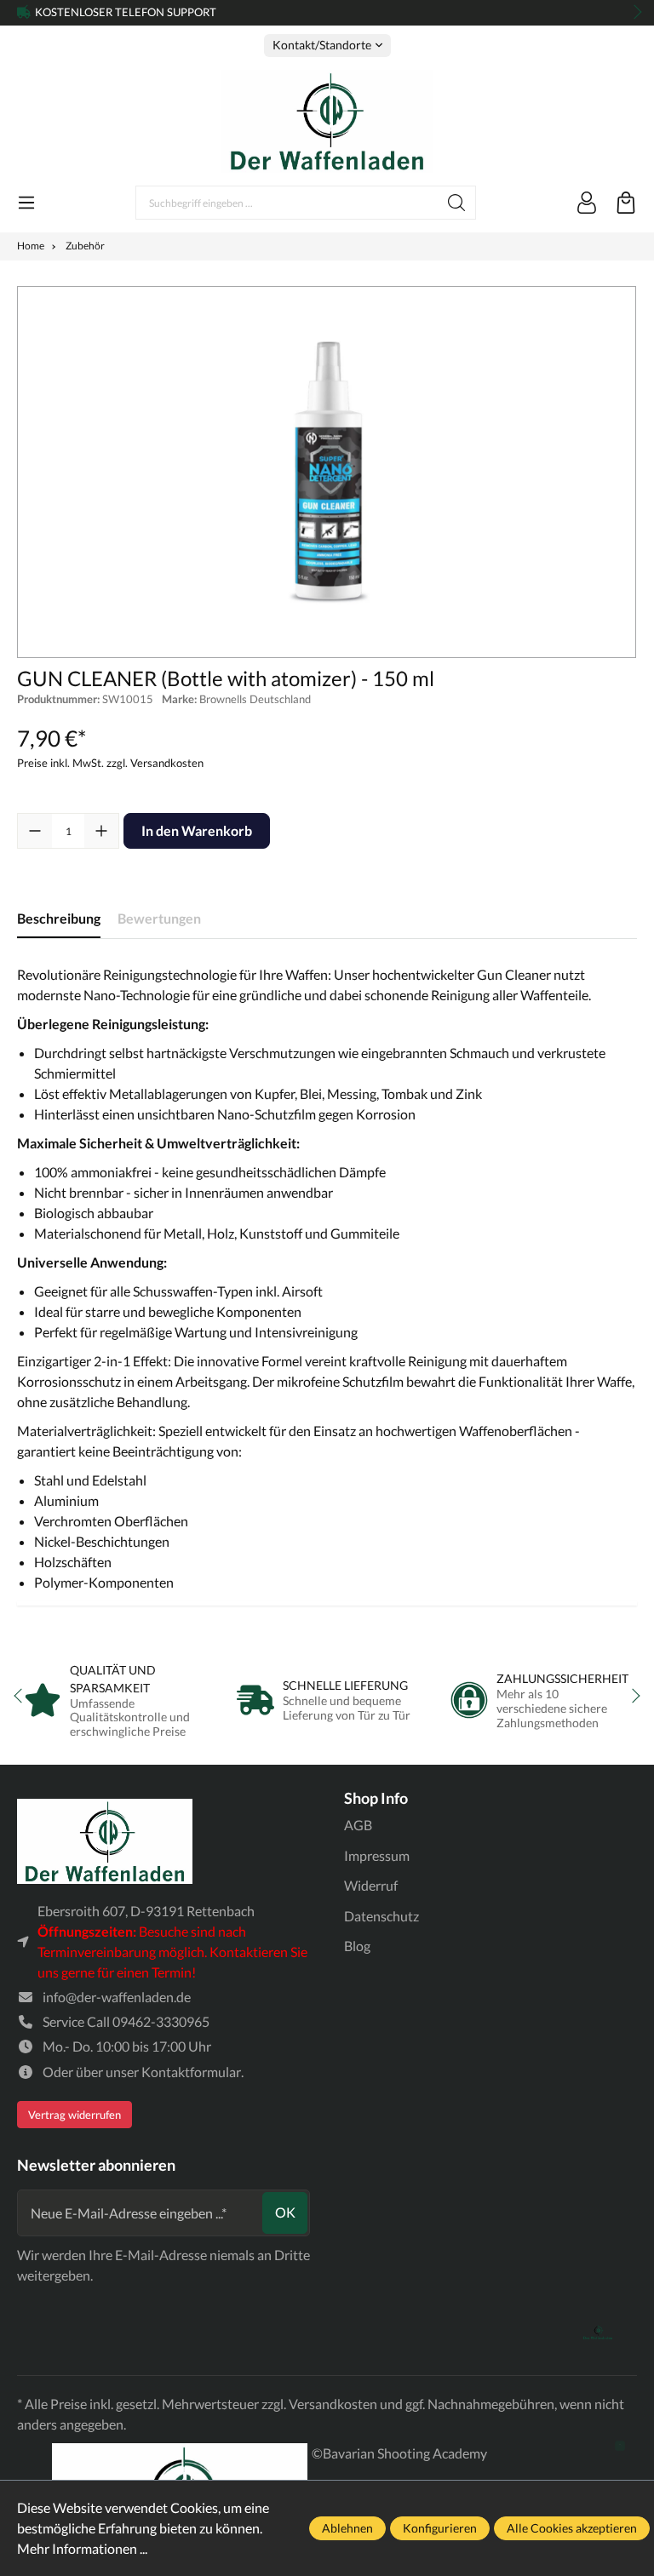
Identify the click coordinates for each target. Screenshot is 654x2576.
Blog (357, 1946)
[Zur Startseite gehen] (327, 121)
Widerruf (371, 1885)
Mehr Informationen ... (82, 2548)
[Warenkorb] (626, 203)
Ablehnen (347, 2528)
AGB (358, 1825)
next (633, 13)
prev (26, 13)
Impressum (377, 1855)
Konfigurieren (440, 2528)
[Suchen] (457, 203)
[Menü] (26, 203)
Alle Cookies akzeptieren (572, 2528)
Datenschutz (381, 1916)
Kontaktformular (191, 2072)
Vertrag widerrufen (75, 2115)
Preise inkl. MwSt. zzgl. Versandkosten (110, 763)
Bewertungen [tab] (159, 918)
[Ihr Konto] (587, 203)
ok (285, 2212)
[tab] (59, 919)
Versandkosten (333, 2404)
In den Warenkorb (197, 830)
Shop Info (376, 1798)
